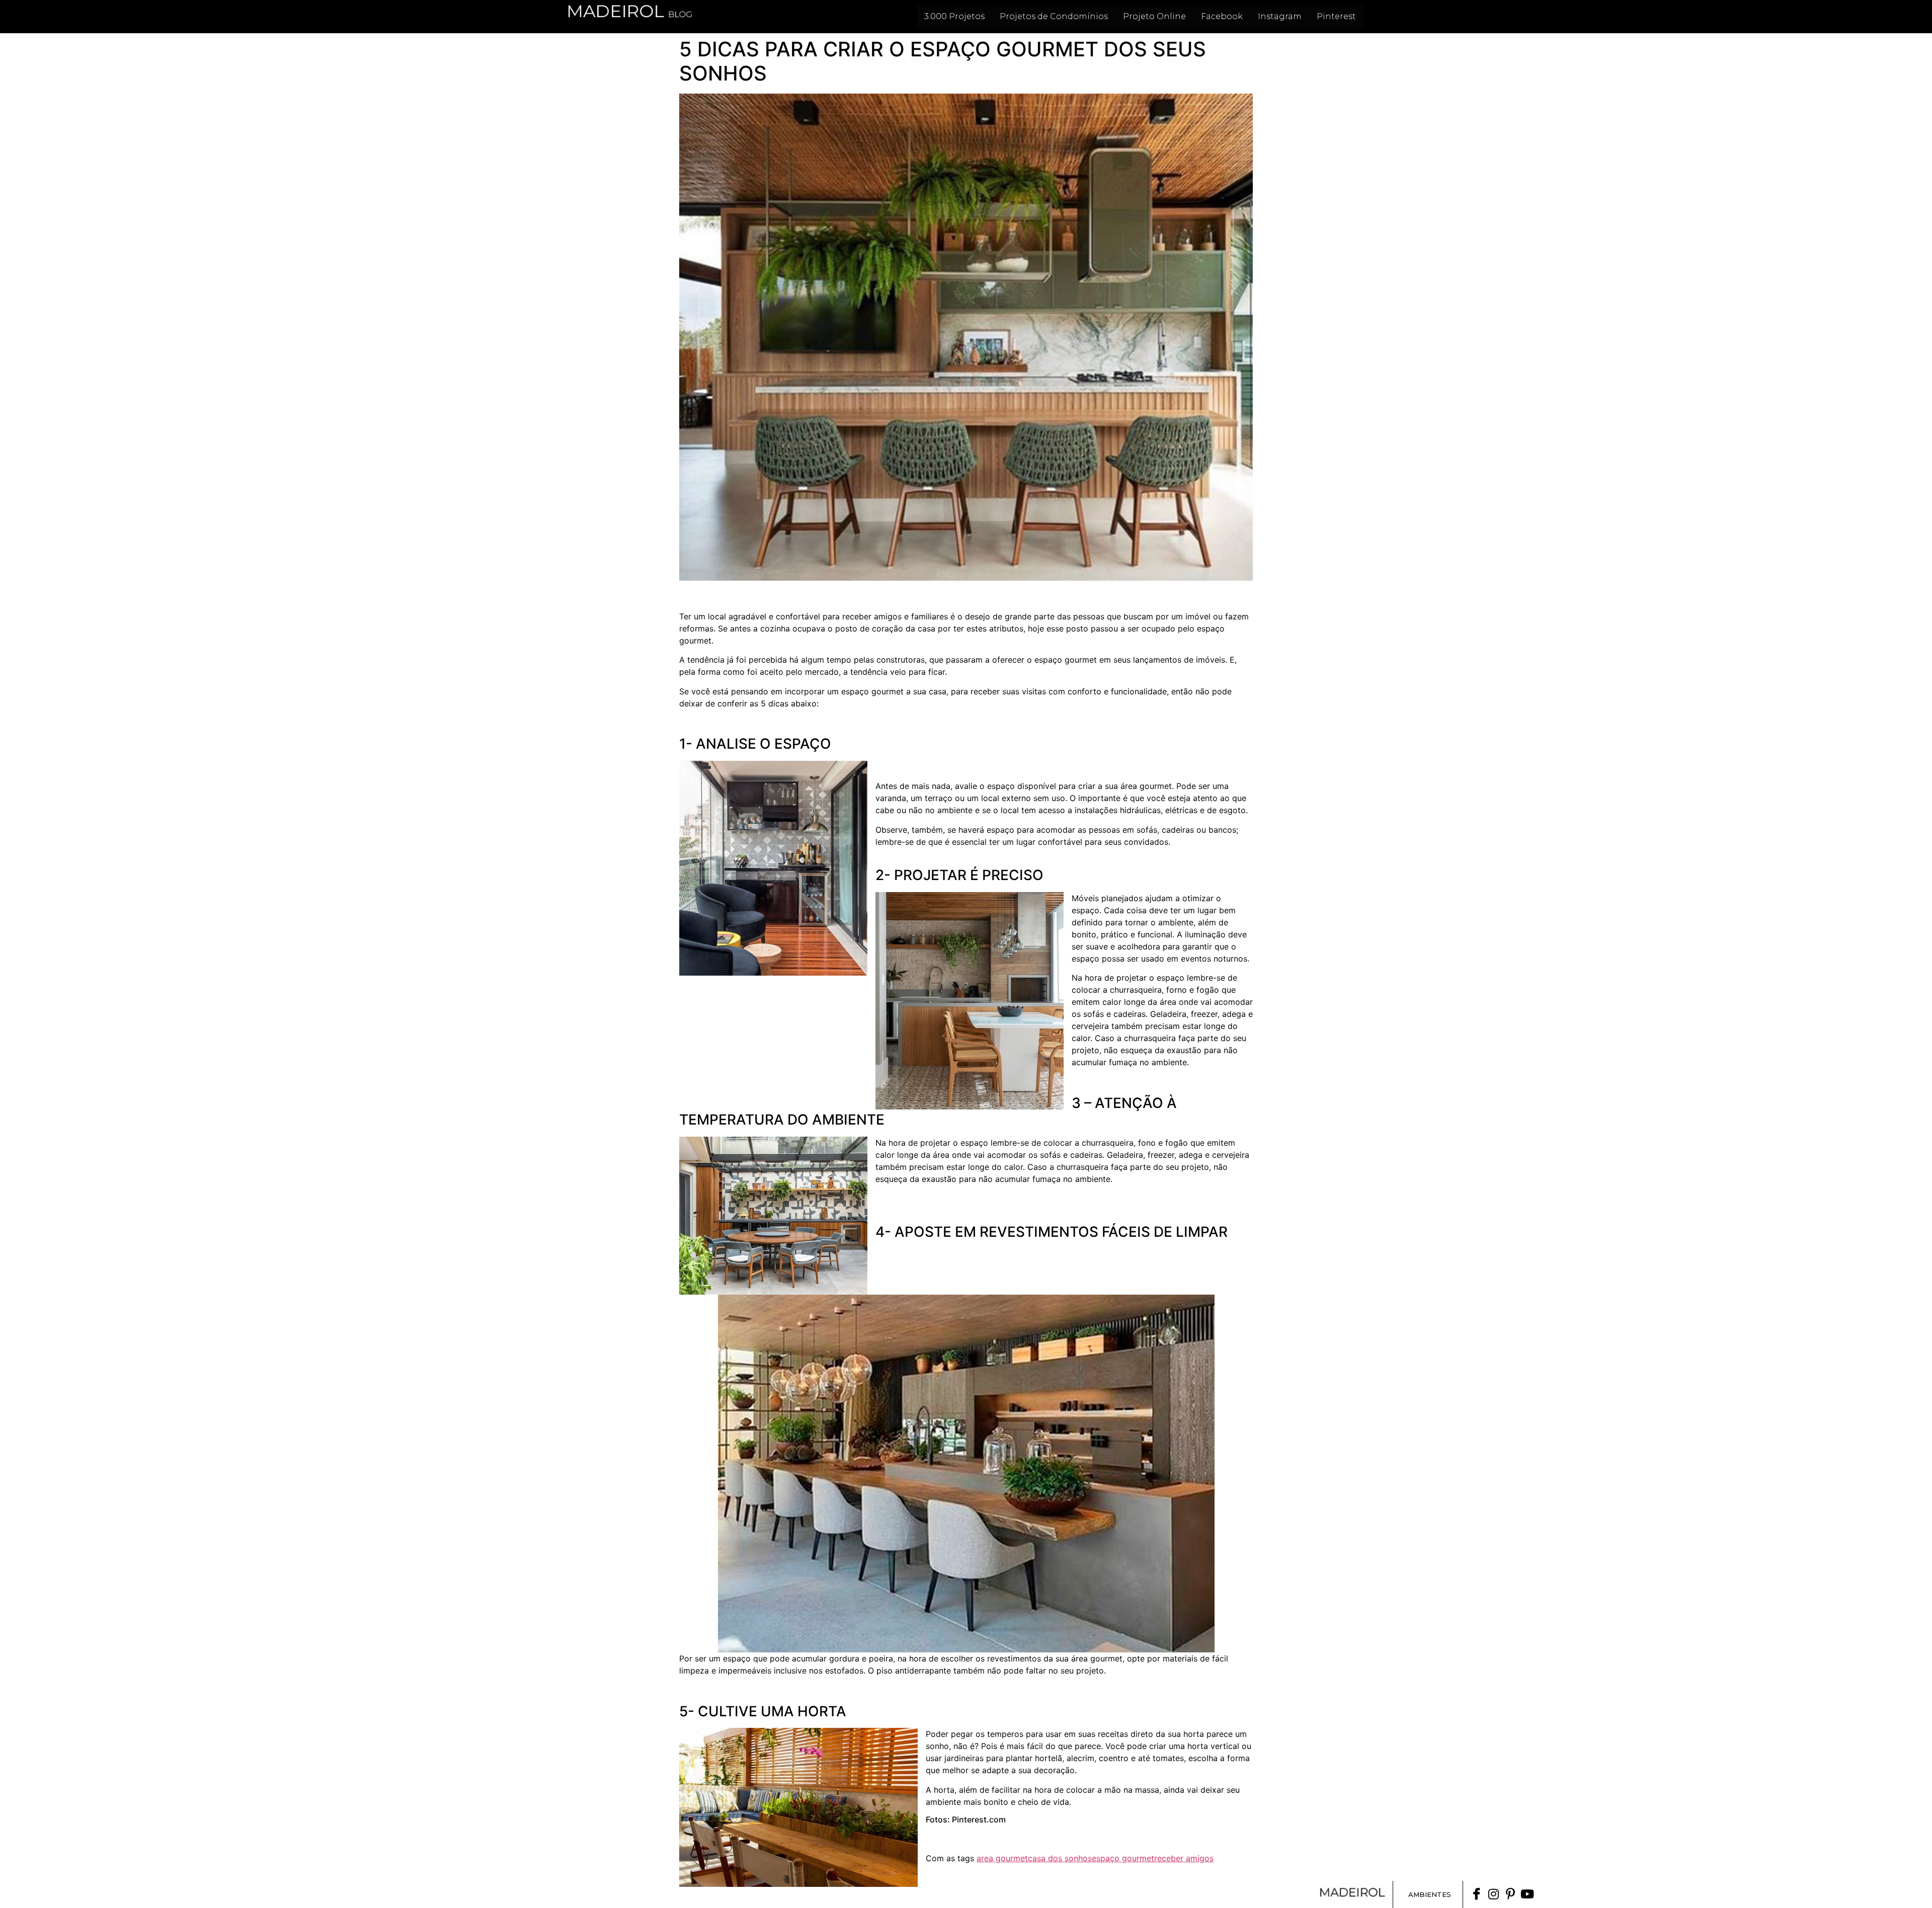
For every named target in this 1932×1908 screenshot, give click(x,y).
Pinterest (1336, 16)
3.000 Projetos (954, 16)
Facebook (1222, 16)
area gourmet (1002, 1858)
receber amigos (1184, 1858)
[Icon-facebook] (1477, 1894)
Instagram (1280, 16)
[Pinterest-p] (1510, 1894)
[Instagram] (1494, 1894)
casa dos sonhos (1060, 1858)
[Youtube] (1527, 1894)
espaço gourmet (1123, 1858)
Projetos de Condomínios (1054, 16)
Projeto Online (1154, 16)
